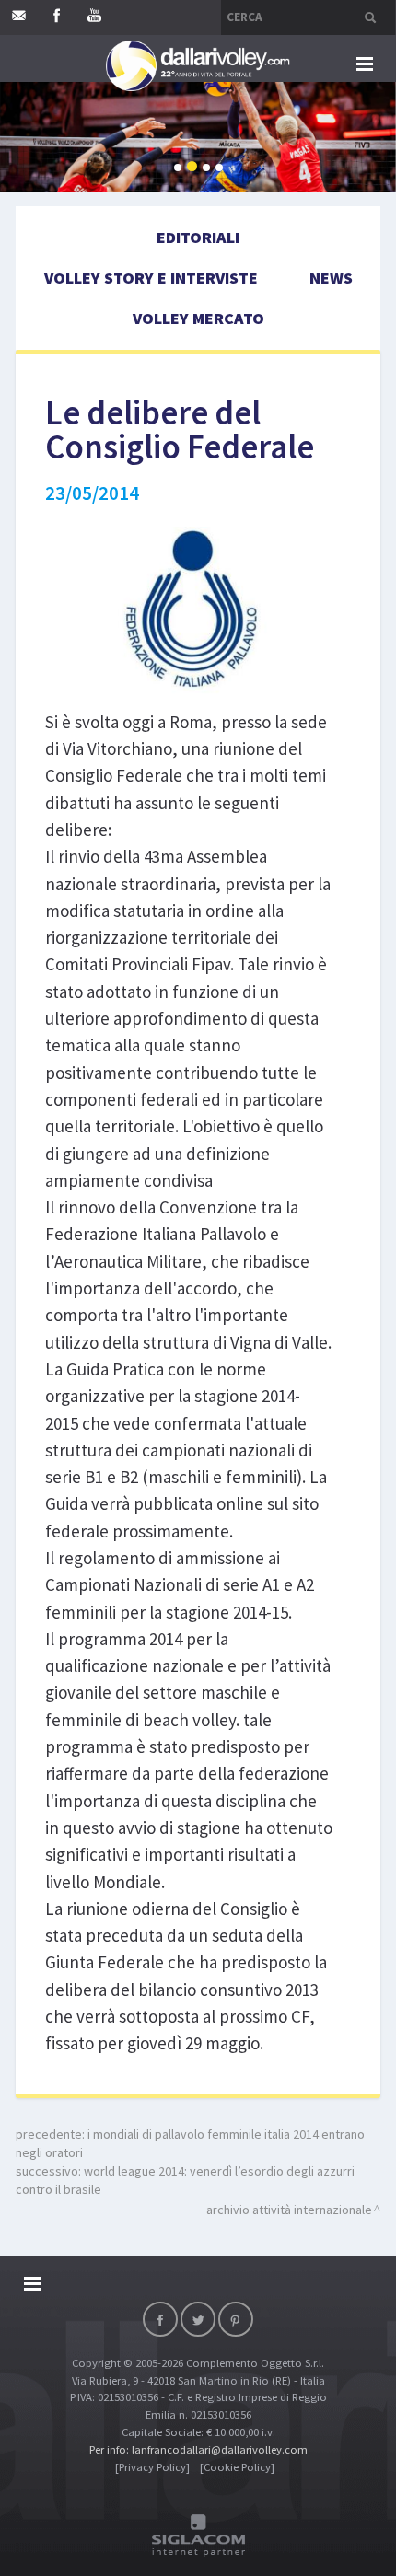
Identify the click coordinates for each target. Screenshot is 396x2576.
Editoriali (198, 237)
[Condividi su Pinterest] (236, 2319)
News (331, 278)
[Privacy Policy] (152, 2467)
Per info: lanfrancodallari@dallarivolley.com (198, 2449)
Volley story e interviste (151, 278)
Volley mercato (198, 318)
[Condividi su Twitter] (198, 2319)
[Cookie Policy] (237, 2467)
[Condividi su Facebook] (160, 2319)
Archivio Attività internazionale (289, 2210)
